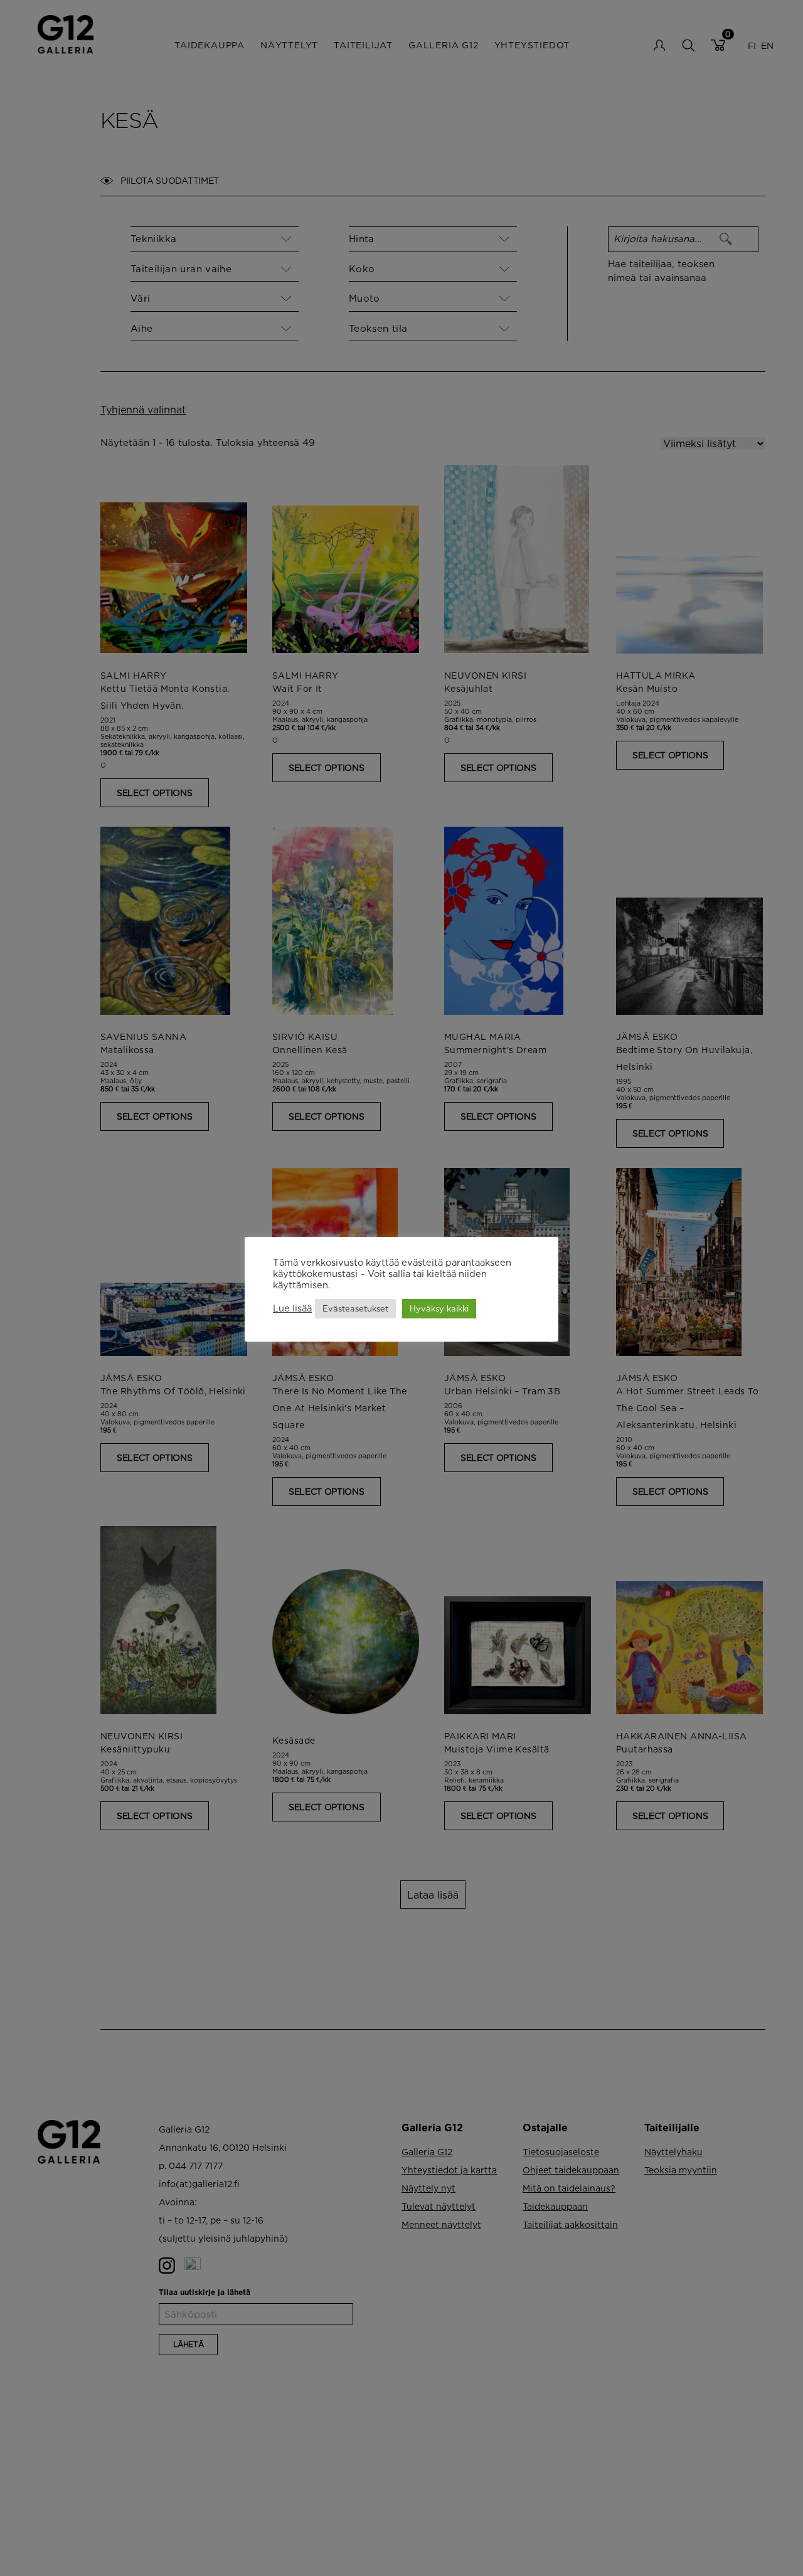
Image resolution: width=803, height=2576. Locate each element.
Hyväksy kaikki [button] (439, 1308)
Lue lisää (292, 1309)
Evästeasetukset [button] (355, 1308)
